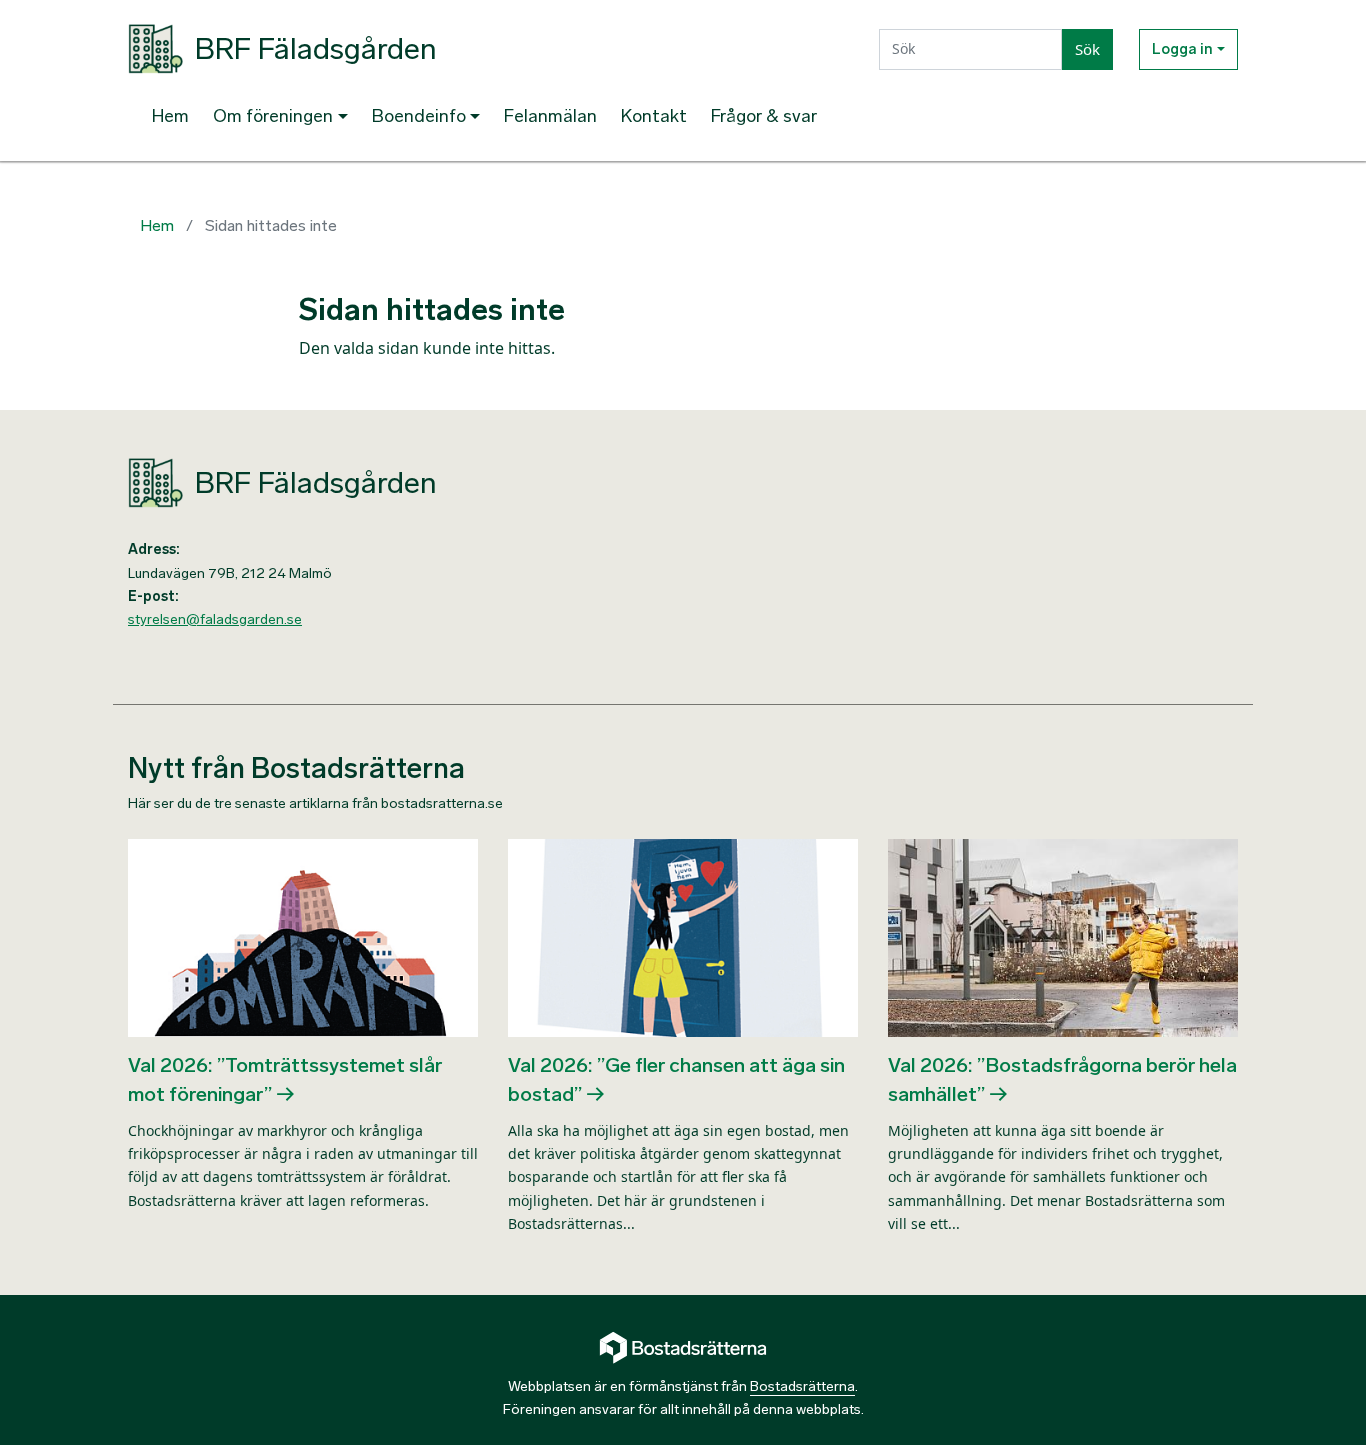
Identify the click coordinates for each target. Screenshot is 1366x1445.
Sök (1087, 49)
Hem (170, 116)
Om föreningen (273, 116)
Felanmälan (550, 116)
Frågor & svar (764, 116)
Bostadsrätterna (802, 1386)
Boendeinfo (419, 116)
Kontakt (654, 116)
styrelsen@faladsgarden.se (215, 619)
